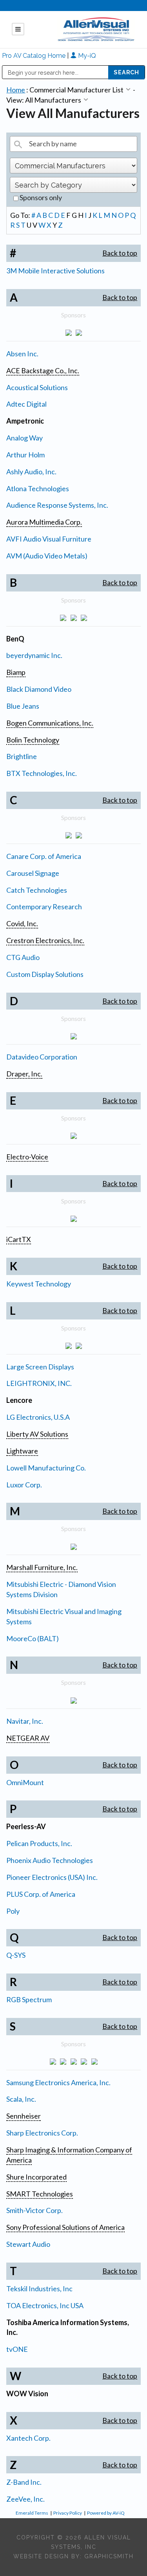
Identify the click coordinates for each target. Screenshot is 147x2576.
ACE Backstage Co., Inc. (43, 370)
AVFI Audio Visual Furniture (49, 539)
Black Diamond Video (39, 689)
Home (16, 90)
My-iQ (86, 56)
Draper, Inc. (24, 1074)
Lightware (22, 1451)
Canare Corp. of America (44, 856)
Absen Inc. (22, 354)
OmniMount (25, 1782)
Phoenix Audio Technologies (50, 1860)
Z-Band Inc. (24, 2482)
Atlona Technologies (38, 488)
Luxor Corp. (24, 1485)
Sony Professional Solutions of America (65, 2227)
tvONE (17, 2349)
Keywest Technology (39, 1284)
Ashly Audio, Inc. (31, 472)
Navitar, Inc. (25, 1721)
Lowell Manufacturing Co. (46, 1468)
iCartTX (19, 1239)
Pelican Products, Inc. (39, 1843)
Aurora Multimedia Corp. (44, 522)
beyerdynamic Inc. (34, 655)
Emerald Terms (32, 2513)
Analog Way (24, 438)
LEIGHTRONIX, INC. (39, 1383)
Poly (13, 1911)
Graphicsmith (109, 2556)
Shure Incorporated (36, 2177)
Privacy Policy (68, 2513)
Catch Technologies (37, 890)
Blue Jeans (23, 706)
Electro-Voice (27, 1157)
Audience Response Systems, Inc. (57, 505)
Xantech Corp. (28, 2438)
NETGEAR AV (28, 1738)
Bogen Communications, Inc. (50, 723)
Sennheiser (24, 2116)
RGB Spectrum (29, 1999)
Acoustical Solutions (37, 387)
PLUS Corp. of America (41, 1894)
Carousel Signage (33, 873)
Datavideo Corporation (42, 1057)
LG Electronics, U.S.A (38, 1417)
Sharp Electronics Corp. (42, 2133)
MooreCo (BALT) (33, 1638)
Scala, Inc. (21, 2099)
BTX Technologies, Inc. (42, 773)
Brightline (22, 756)
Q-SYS (16, 1955)
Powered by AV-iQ (106, 2513)
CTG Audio (23, 957)
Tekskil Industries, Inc (39, 2289)
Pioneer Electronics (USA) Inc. (52, 1877)
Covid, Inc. (22, 923)
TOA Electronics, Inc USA (45, 2305)
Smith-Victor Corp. (34, 2210)
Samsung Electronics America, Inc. (58, 2082)
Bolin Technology (33, 740)
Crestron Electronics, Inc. (45, 940)
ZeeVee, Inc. (25, 2499)
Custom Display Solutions (45, 974)
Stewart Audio (28, 2244)
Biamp (16, 672)
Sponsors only (40, 197)
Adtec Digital (26, 404)
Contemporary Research (44, 907)
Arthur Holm (25, 455)
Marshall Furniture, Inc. (42, 1567)
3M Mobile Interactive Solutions (55, 271)
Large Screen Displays (40, 1367)
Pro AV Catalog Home (34, 56)
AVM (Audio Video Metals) (47, 556)
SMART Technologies (40, 2194)
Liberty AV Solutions (37, 1434)
